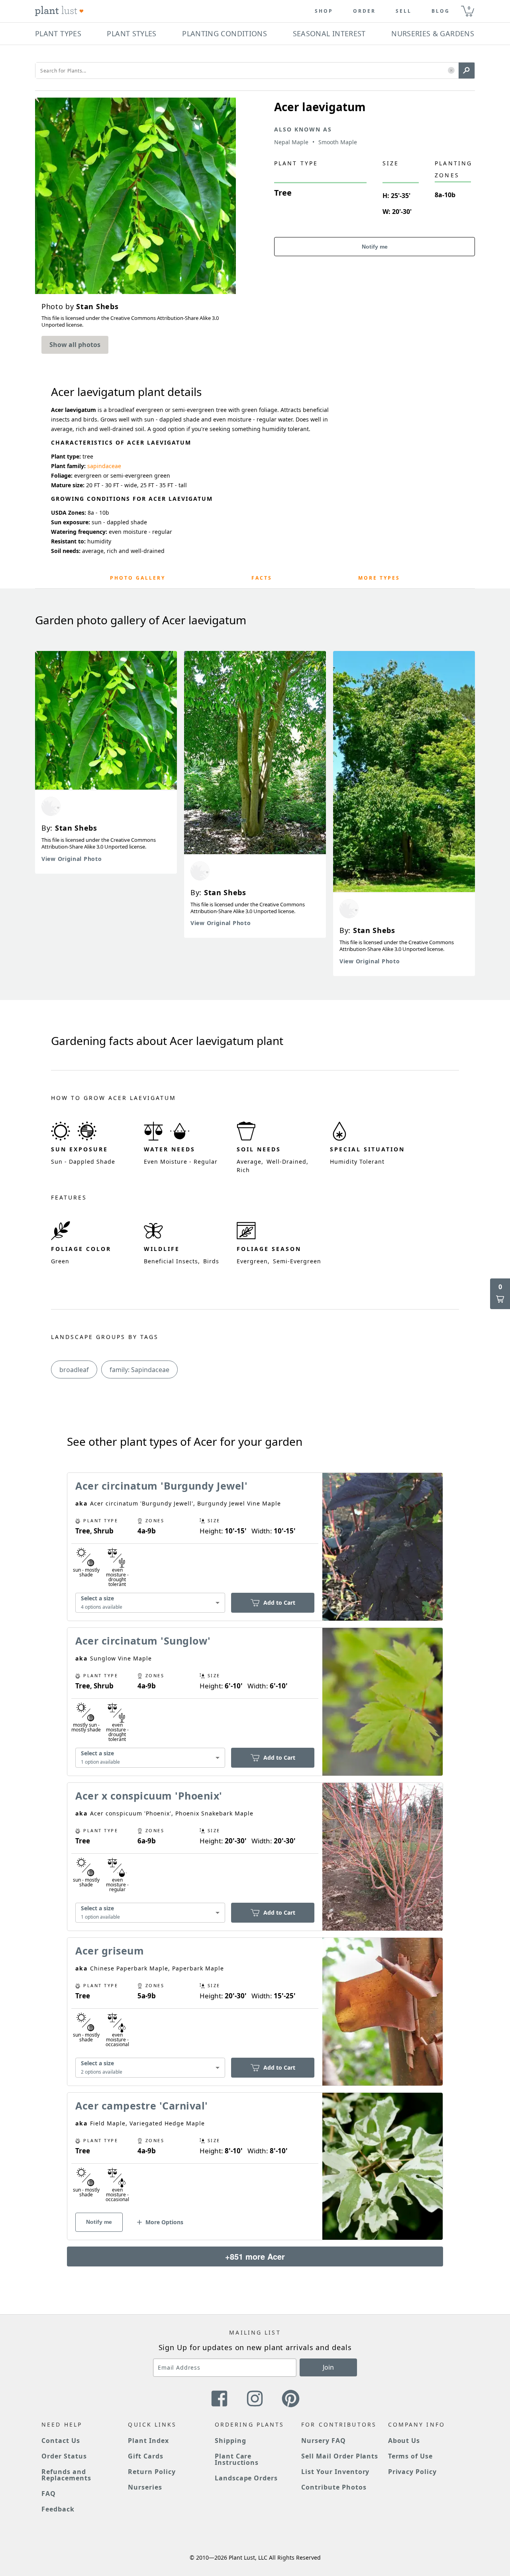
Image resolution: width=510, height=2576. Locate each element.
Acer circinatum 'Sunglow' (143, 1641)
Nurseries (145, 2487)
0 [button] (469, 8)
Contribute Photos (334, 2487)
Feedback (58, 2509)
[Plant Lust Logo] (59, 11)
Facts (262, 578)
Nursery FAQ (324, 2441)
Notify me (375, 247)
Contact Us (61, 2441)
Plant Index (148, 2441)
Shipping (230, 2441)
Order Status (64, 2456)
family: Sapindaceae (139, 1370)
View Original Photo (72, 859)
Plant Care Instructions (237, 2459)
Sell (404, 11)
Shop (324, 11)
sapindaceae (104, 466)
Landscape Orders (246, 2478)
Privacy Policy (412, 2472)
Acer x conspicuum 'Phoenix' (149, 1796)
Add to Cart (279, 1603)
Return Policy (152, 2472)
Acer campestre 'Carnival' (142, 2105)
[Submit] (467, 71)
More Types (379, 578)
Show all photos (75, 345)
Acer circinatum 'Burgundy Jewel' (161, 1486)
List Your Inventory (335, 2472)
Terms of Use (411, 2456)
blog (441, 11)
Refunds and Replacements (66, 2475)
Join (328, 2367)
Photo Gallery (138, 578)
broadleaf (74, 1370)
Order (364, 11)
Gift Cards (146, 2456)
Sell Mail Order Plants (340, 2456)
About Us (404, 2441)
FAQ (49, 2494)
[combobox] (150, 1603)
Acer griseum (110, 1951)
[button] (451, 71)
